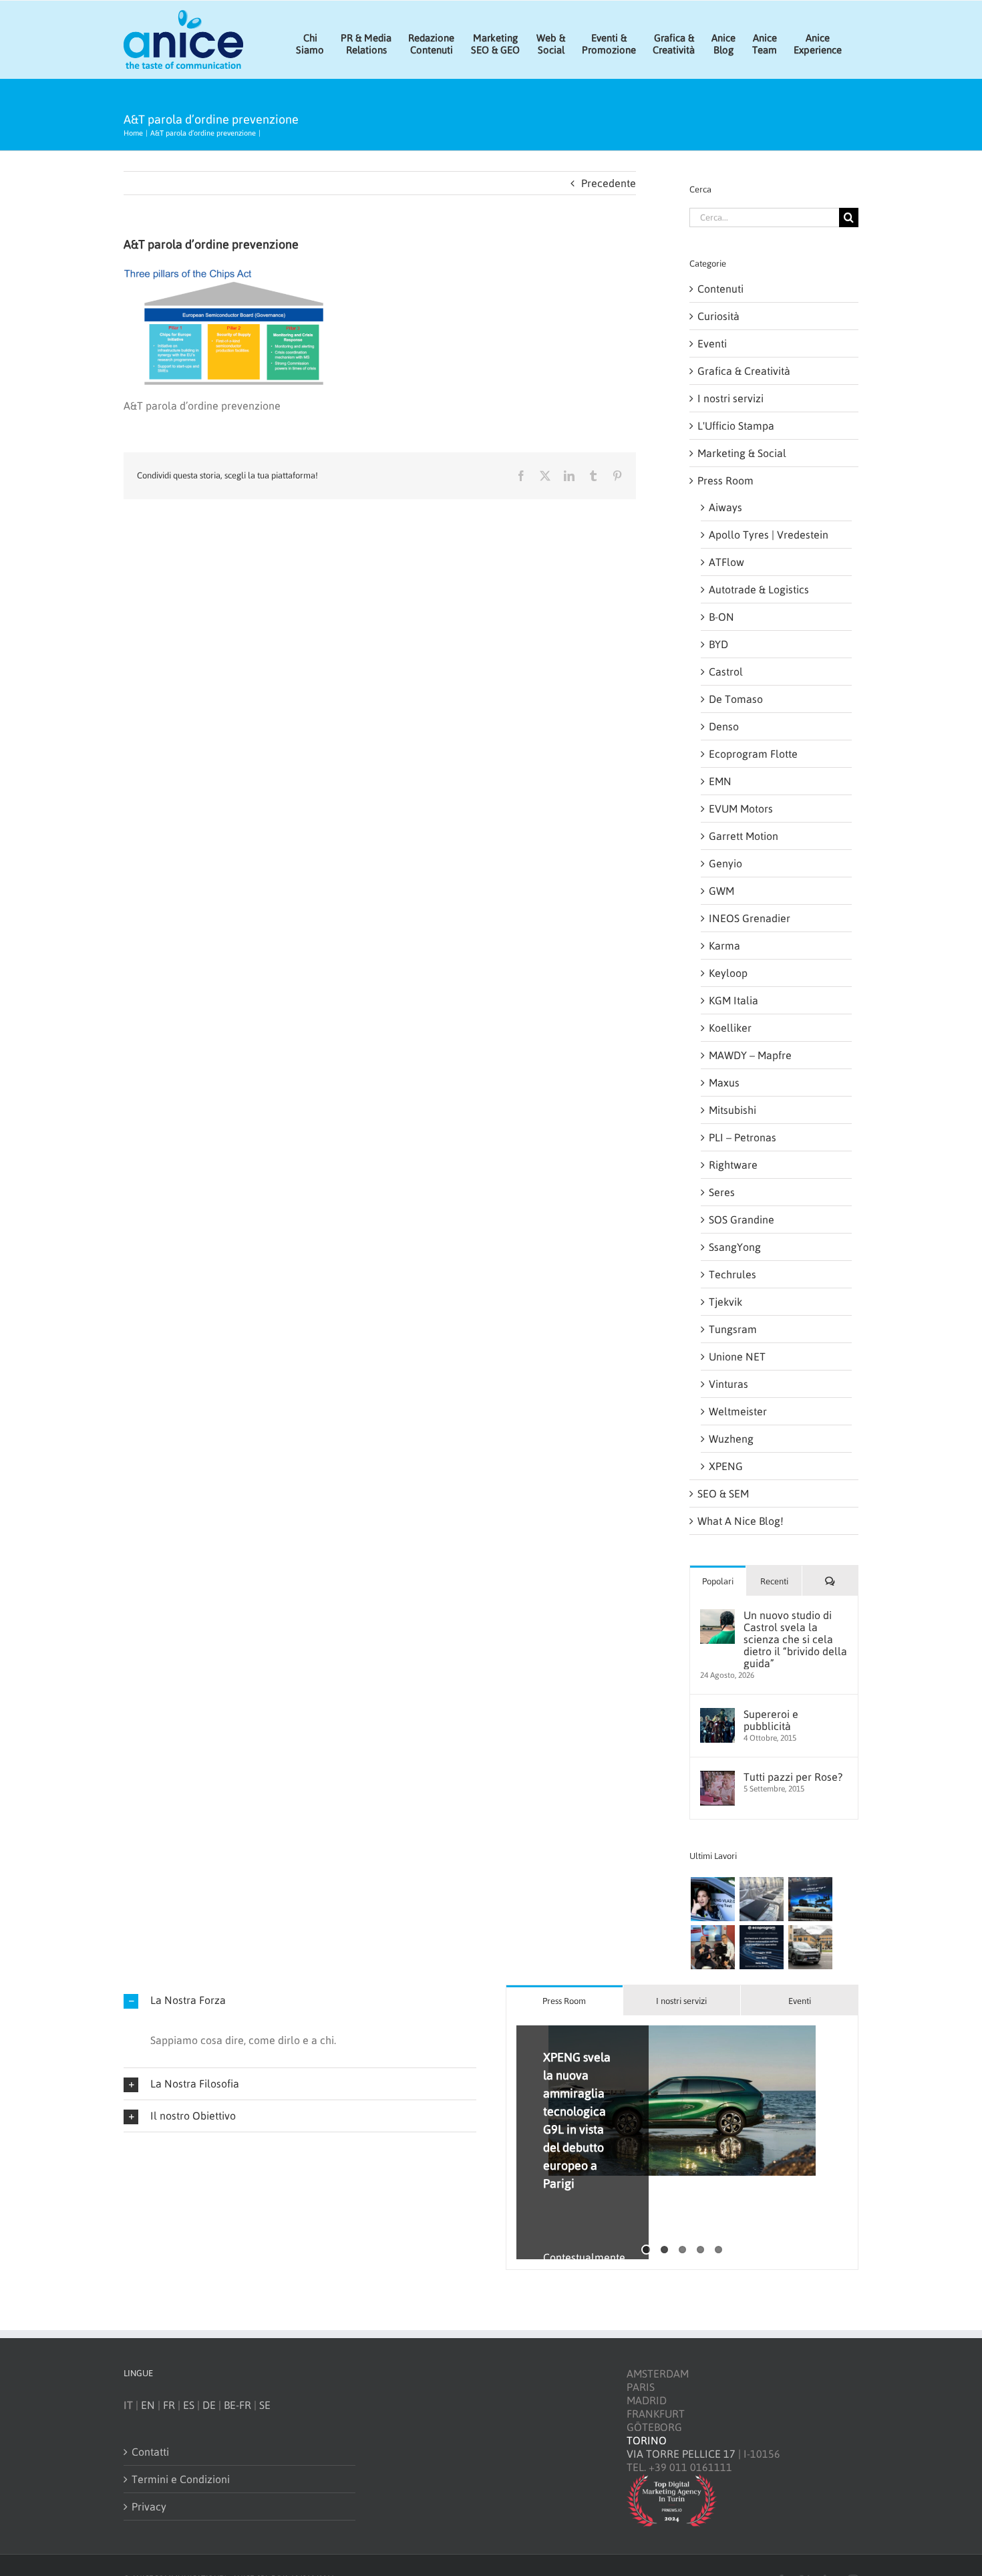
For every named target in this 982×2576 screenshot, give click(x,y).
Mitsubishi (732, 1110)
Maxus (724, 1083)
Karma (724, 946)
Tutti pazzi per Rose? (793, 1777)
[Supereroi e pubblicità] (717, 1715)
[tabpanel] (682, 2143)
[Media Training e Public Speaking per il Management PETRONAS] (712, 1947)
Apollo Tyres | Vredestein (769, 535)
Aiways (725, 507)
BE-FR (237, 2405)
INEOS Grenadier (750, 918)
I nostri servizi (730, 398)
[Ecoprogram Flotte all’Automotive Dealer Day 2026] (761, 1947)
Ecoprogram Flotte (753, 754)
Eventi (712, 343)
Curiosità (718, 316)
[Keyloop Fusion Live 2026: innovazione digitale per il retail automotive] (761, 1899)
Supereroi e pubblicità (771, 1720)
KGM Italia (733, 1000)
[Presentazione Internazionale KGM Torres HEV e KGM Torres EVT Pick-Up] (810, 1947)
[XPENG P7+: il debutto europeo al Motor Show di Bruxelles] (810, 1899)
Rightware (733, 1165)
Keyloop (728, 973)
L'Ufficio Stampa (736, 426)
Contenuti (720, 289)
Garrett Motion (744, 836)
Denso (724, 726)
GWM (721, 891)
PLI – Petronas (743, 1137)
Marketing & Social (742, 453)
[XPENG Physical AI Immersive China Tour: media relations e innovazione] (712, 1899)
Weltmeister (738, 1411)
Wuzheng (731, 1439)
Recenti (774, 1581)
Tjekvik (725, 1302)
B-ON (721, 617)
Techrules (732, 1274)
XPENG (726, 1466)
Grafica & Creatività (744, 371)
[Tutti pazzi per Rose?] (717, 1777)
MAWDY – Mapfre (750, 1055)
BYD (718, 644)
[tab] (564, 2000)
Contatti (150, 2452)
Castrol (726, 672)
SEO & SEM (723, 1493)
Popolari (718, 1581)
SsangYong (735, 1247)
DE (209, 2405)
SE (265, 2405)
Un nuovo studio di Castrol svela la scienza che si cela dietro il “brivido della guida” (795, 1639)
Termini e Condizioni (181, 2479)
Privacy (149, 2507)
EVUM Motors (741, 809)
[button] (300, 2000)
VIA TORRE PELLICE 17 (681, 2454)
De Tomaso (736, 699)
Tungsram (733, 1329)
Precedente (609, 183)
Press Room (725, 480)
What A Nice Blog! (741, 1521)
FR (169, 2405)
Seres (722, 1192)
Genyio (725, 863)
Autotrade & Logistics (759, 589)
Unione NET (737, 1356)
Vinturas (728, 1384)
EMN (720, 781)
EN (148, 2405)
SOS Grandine (742, 1220)
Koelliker (730, 1028)
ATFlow (726, 562)
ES (189, 2405)
